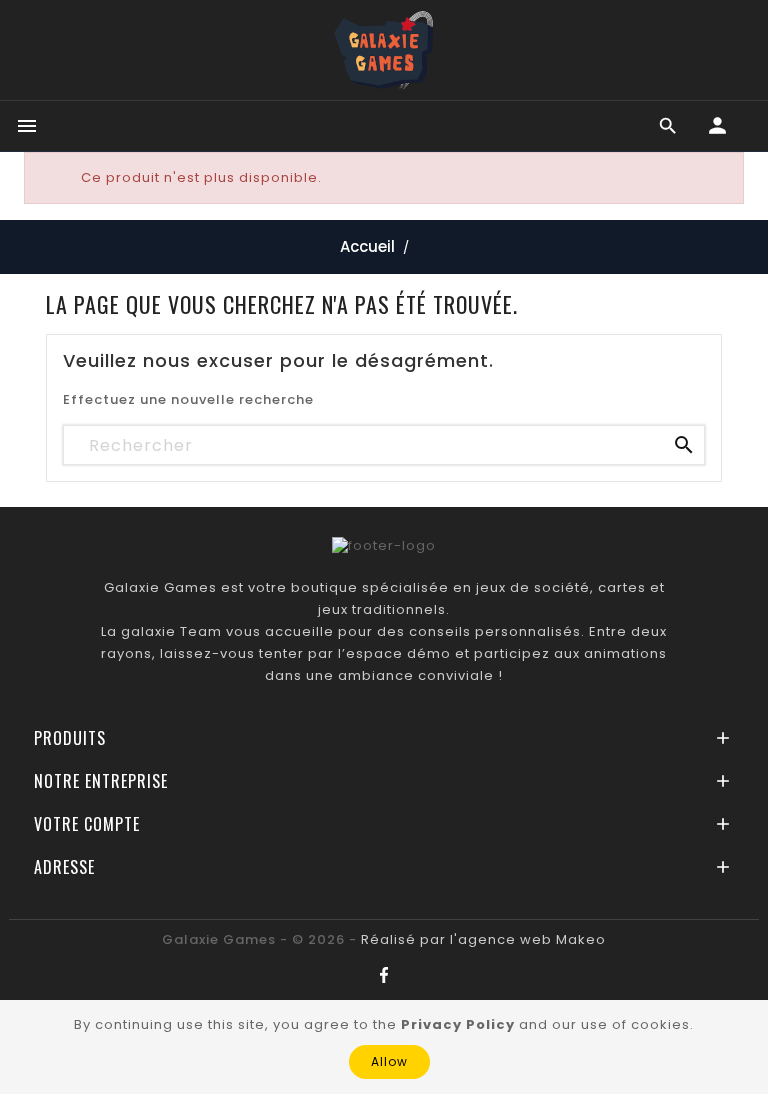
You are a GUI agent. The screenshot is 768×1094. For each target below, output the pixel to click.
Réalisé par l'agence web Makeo (483, 939)
